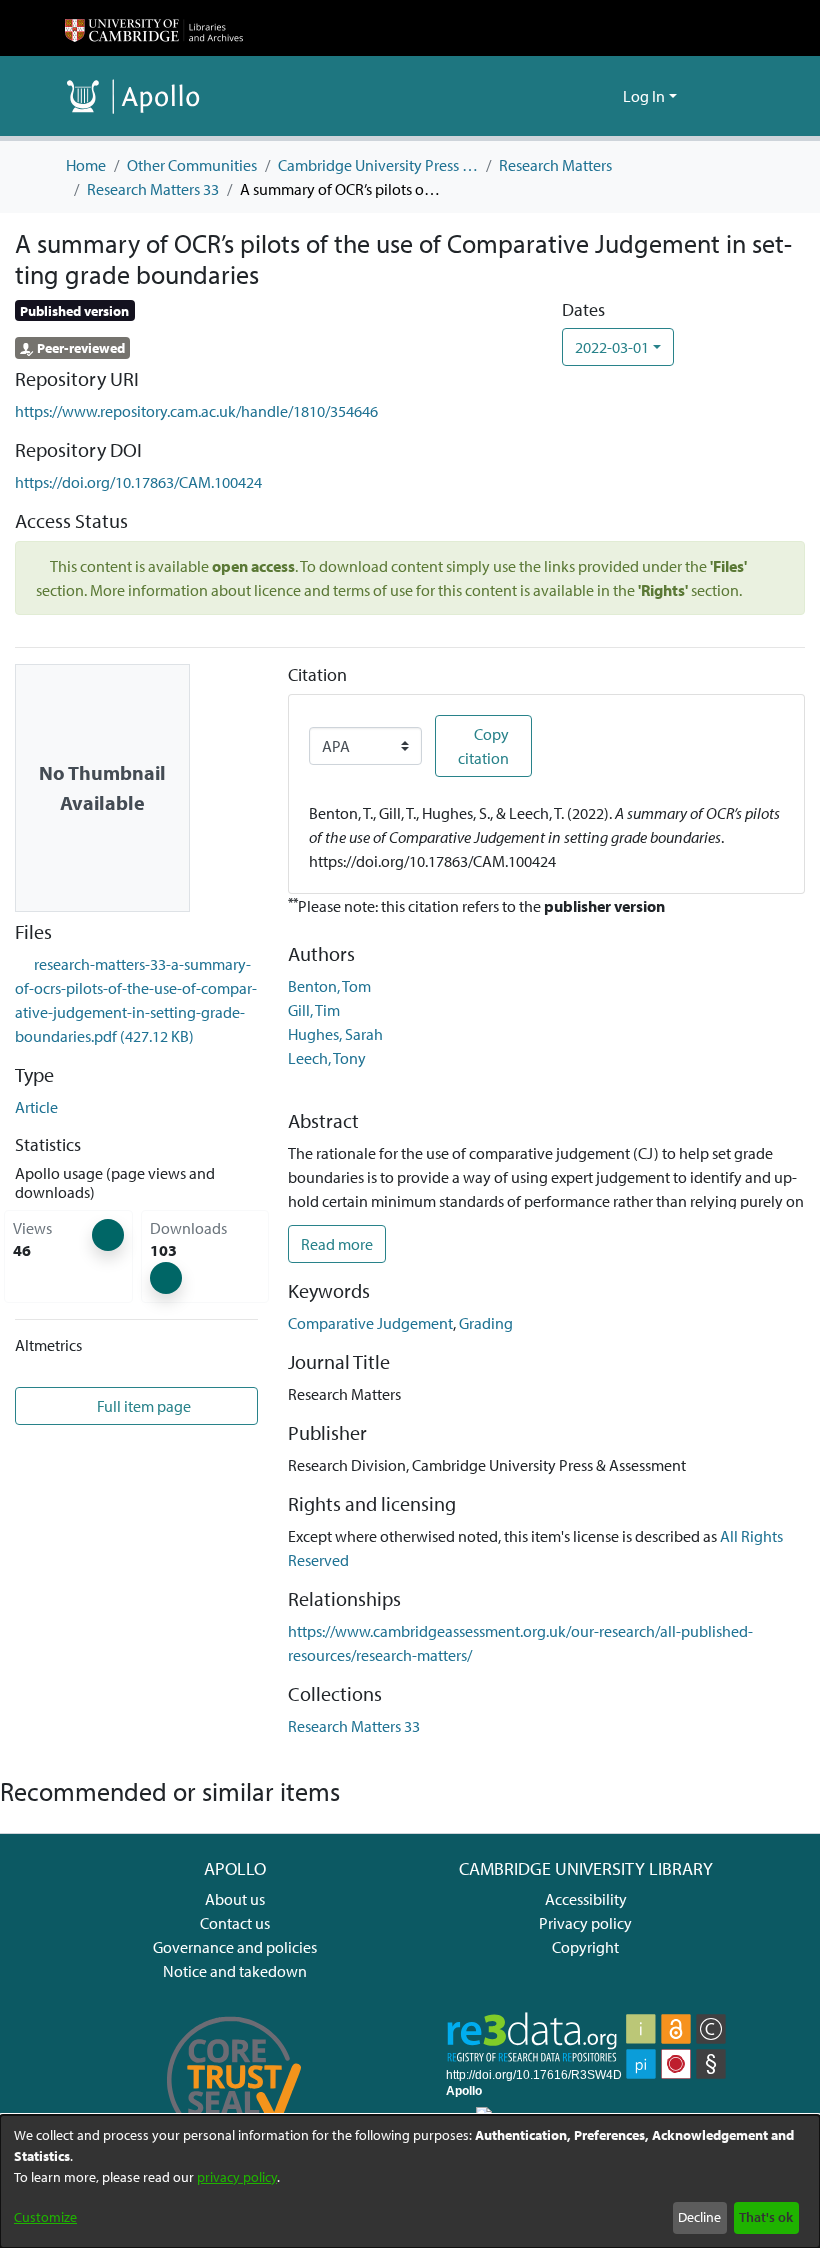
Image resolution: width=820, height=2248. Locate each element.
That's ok (766, 2217)
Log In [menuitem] (644, 96)
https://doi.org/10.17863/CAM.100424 (138, 482)
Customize (45, 2217)
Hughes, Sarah (335, 1034)
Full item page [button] (142, 1406)
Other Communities (192, 165)
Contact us (235, 1923)
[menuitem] (604, 96)
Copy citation (483, 746)
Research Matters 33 (153, 189)
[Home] (154, 28)
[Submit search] (575, 96)
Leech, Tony (327, 1058)
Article (36, 1107)
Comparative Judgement (370, 1323)
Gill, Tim (314, 1010)
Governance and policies (235, 1947)
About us (235, 1899)
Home (86, 165)
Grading (486, 1323)
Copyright (585, 1947)
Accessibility (586, 1899)
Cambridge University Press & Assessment (378, 165)
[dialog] (410, 2181)
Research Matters (555, 165)
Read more (337, 1244)
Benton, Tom (329, 986)
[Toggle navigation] (727, 96)
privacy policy (237, 2177)
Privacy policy (585, 1923)
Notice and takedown (235, 1971)
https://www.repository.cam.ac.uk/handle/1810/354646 (196, 411)
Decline (699, 2217)
